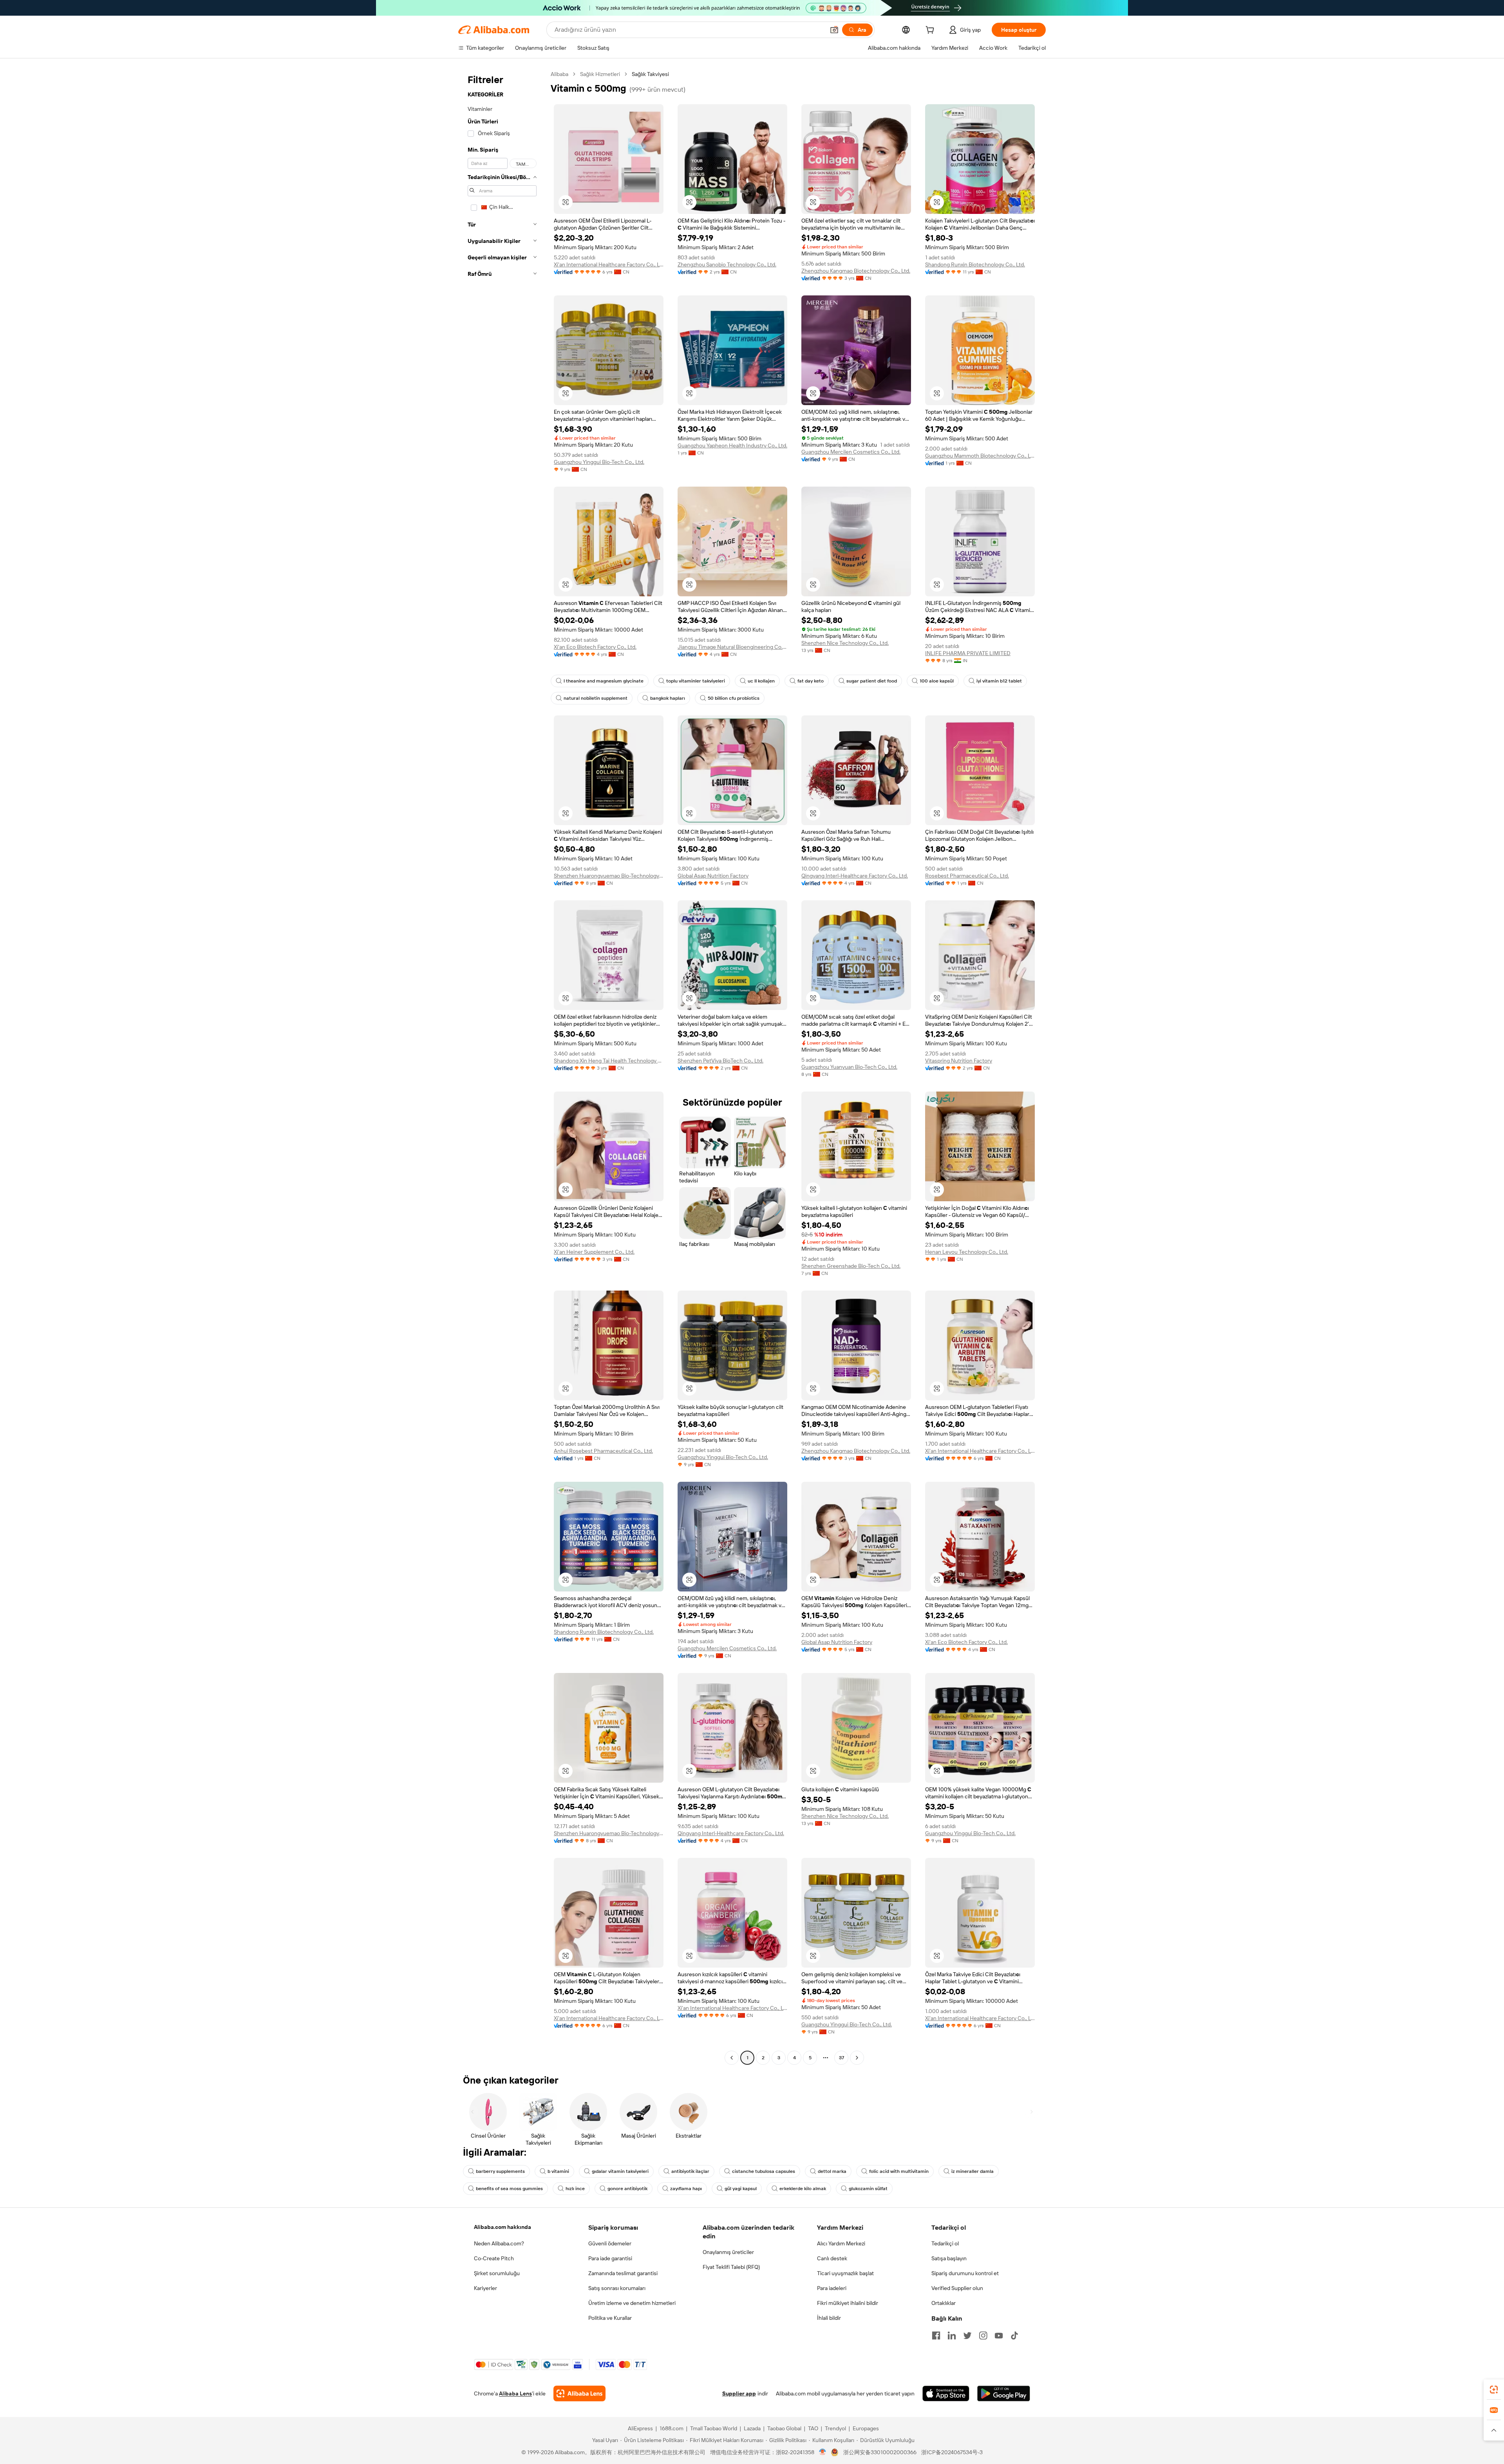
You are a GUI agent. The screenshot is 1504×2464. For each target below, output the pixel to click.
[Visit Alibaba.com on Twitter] (967, 2335)
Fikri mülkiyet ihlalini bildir (848, 2303)
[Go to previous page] (732, 2058)
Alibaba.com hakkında (503, 2227)
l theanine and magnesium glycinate (604, 681)
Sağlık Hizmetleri (600, 74)
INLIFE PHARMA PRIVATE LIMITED (968, 653)
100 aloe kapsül (937, 681)
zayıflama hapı (686, 2189)
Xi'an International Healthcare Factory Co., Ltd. (609, 264)
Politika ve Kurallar (610, 2318)
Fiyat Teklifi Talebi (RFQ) (731, 2267)
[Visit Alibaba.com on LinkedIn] (952, 2335)
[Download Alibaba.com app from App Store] (946, 2393)
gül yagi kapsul (741, 2189)
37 (841, 2058)
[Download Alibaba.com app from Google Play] (1004, 2393)
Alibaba (559, 74)
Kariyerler (485, 2288)
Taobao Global (784, 2428)
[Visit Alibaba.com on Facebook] (936, 2335)
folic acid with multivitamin (899, 2171)
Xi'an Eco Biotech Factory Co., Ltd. (595, 647)
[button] (834, 30)
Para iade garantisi (610, 2258)
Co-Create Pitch (494, 2258)
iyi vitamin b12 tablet (999, 681)
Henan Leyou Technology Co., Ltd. (967, 1252)
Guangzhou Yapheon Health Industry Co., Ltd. (732, 445)
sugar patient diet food (872, 681)
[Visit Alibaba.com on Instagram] (983, 2335)
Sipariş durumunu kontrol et (965, 2273)
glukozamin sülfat (868, 2189)
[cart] (931, 31)
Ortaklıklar (944, 2303)
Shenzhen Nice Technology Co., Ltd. (845, 643)
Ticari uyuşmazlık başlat (845, 2273)
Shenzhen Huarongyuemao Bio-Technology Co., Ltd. (609, 876)
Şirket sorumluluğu (497, 2273)
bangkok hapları (668, 698)
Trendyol (835, 2428)
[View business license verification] (823, 2452)
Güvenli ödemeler (610, 2243)
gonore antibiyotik (627, 2189)
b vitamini (558, 2171)
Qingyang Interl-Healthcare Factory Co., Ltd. (855, 876)
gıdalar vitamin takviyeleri (620, 2171)
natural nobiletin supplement (596, 698)
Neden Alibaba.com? (499, 2243)
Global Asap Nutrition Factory (713, 876)
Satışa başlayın (949, 2258)
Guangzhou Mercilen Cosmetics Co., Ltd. (851, 452)
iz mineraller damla (973, 2171)
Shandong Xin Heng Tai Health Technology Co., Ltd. (609, 1061)
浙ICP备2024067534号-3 (952, 2452)
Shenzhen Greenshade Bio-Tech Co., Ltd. (851, 1266)
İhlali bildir (829, 2318)
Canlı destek (832, 2258)
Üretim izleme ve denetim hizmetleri (632, 2303)
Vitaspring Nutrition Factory (959, 1061)
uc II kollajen (761, 681)
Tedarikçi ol (945, 2243)
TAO (813, 2428)
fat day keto (811, 681)
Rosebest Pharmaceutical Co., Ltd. (967, 876)
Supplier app (739, 2393)
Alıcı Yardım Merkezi (841, 2243)
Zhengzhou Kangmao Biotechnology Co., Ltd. (856, 271)
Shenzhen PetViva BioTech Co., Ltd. (720, 1061)
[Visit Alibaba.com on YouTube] (999, 2335)
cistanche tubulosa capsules (764, 2171)
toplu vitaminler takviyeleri (696, 681)
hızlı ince (575, 2189)
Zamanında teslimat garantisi (623, 2273)
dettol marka (832, 2171)
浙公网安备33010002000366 (880, 2452)
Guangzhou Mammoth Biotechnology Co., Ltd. (980, 456)
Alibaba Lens (515, 2393)
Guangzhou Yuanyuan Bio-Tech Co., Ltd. (849, 1067)
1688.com (672, 2428)
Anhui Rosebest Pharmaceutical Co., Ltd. (603, 1451)
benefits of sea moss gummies (509, 2189)
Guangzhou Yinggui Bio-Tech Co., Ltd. (599, 462)
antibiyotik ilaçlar (690, 2171)
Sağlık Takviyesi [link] (650, 74)
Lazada (752, 2428)
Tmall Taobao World (714, 2428)
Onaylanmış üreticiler (728, 2252)
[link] (1494, 2390)
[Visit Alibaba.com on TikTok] (1014, 2335)
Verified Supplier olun (957, 2288)
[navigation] (502, 1067)
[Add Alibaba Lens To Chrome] (579, 2393)
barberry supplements (500, 2171)
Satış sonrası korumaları (617, 2288)
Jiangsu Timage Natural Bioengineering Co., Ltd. (732, 647)
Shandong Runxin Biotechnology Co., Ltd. (975, 264)
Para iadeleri (832, 2288)
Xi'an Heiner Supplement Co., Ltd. (594, 1252)
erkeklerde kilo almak (803, 2189)
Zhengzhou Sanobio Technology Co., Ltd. (727, 264)
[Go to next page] (857, 2058)
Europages (866, 2428)
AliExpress (640, 2428)
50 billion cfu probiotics (734, 698)
